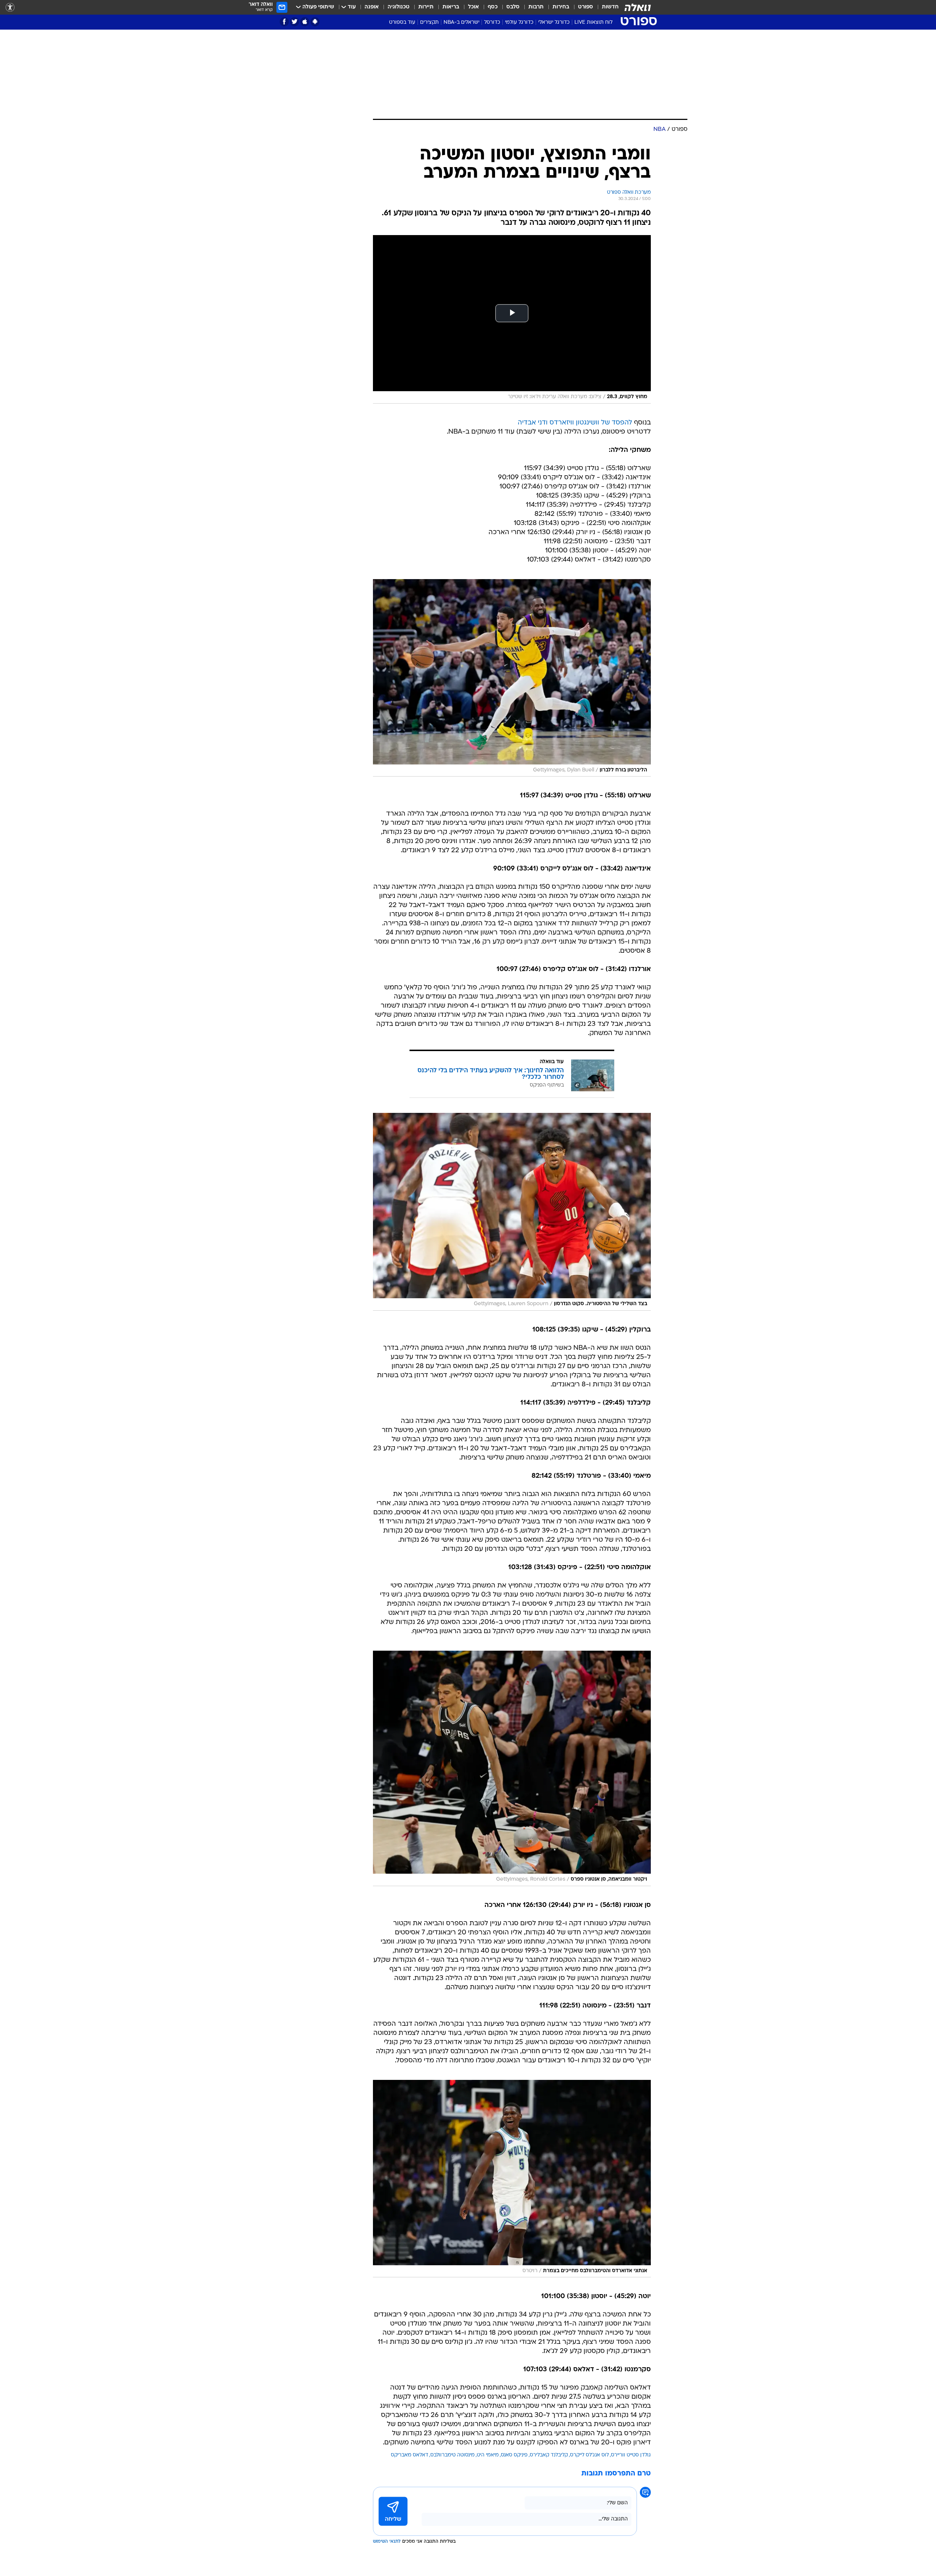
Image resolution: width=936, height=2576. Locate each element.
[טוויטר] (295, 22)
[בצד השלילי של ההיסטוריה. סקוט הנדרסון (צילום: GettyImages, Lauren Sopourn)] (512, 1212)
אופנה (372, 7)
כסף (493, 7)
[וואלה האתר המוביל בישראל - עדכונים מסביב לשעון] (638, 7)
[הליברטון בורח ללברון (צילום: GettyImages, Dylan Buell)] (512, 678)
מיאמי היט (488, 2455)
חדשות (610, 7)
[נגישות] (10, 7)
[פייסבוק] (284, 22)
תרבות (536, 7)
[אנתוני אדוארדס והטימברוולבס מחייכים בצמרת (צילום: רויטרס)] (512, 2179)
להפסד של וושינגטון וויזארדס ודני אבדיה (575, 423)
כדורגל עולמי (519, 22)
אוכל (473, 7)
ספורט (586, 7)
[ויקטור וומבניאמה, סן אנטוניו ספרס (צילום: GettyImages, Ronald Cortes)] (512, 1768)
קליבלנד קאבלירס (549, 2455)
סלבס (513, 7)
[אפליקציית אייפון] (305, 22)
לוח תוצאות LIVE (593, 22)
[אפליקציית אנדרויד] (315, 22)
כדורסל (492, 22)
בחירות (561, 7)
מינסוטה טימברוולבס (452, 2455)
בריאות (451, 7)
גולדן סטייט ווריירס (631, 2455)
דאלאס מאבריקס (409, 2455)
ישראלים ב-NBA (461, 22)
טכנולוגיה (399, 7)
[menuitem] (606, 7)
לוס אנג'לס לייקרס (589, 2455)
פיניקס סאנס (514, 2455)
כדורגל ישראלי (554, 22)
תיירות (426, 7)
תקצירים (429, 22)
